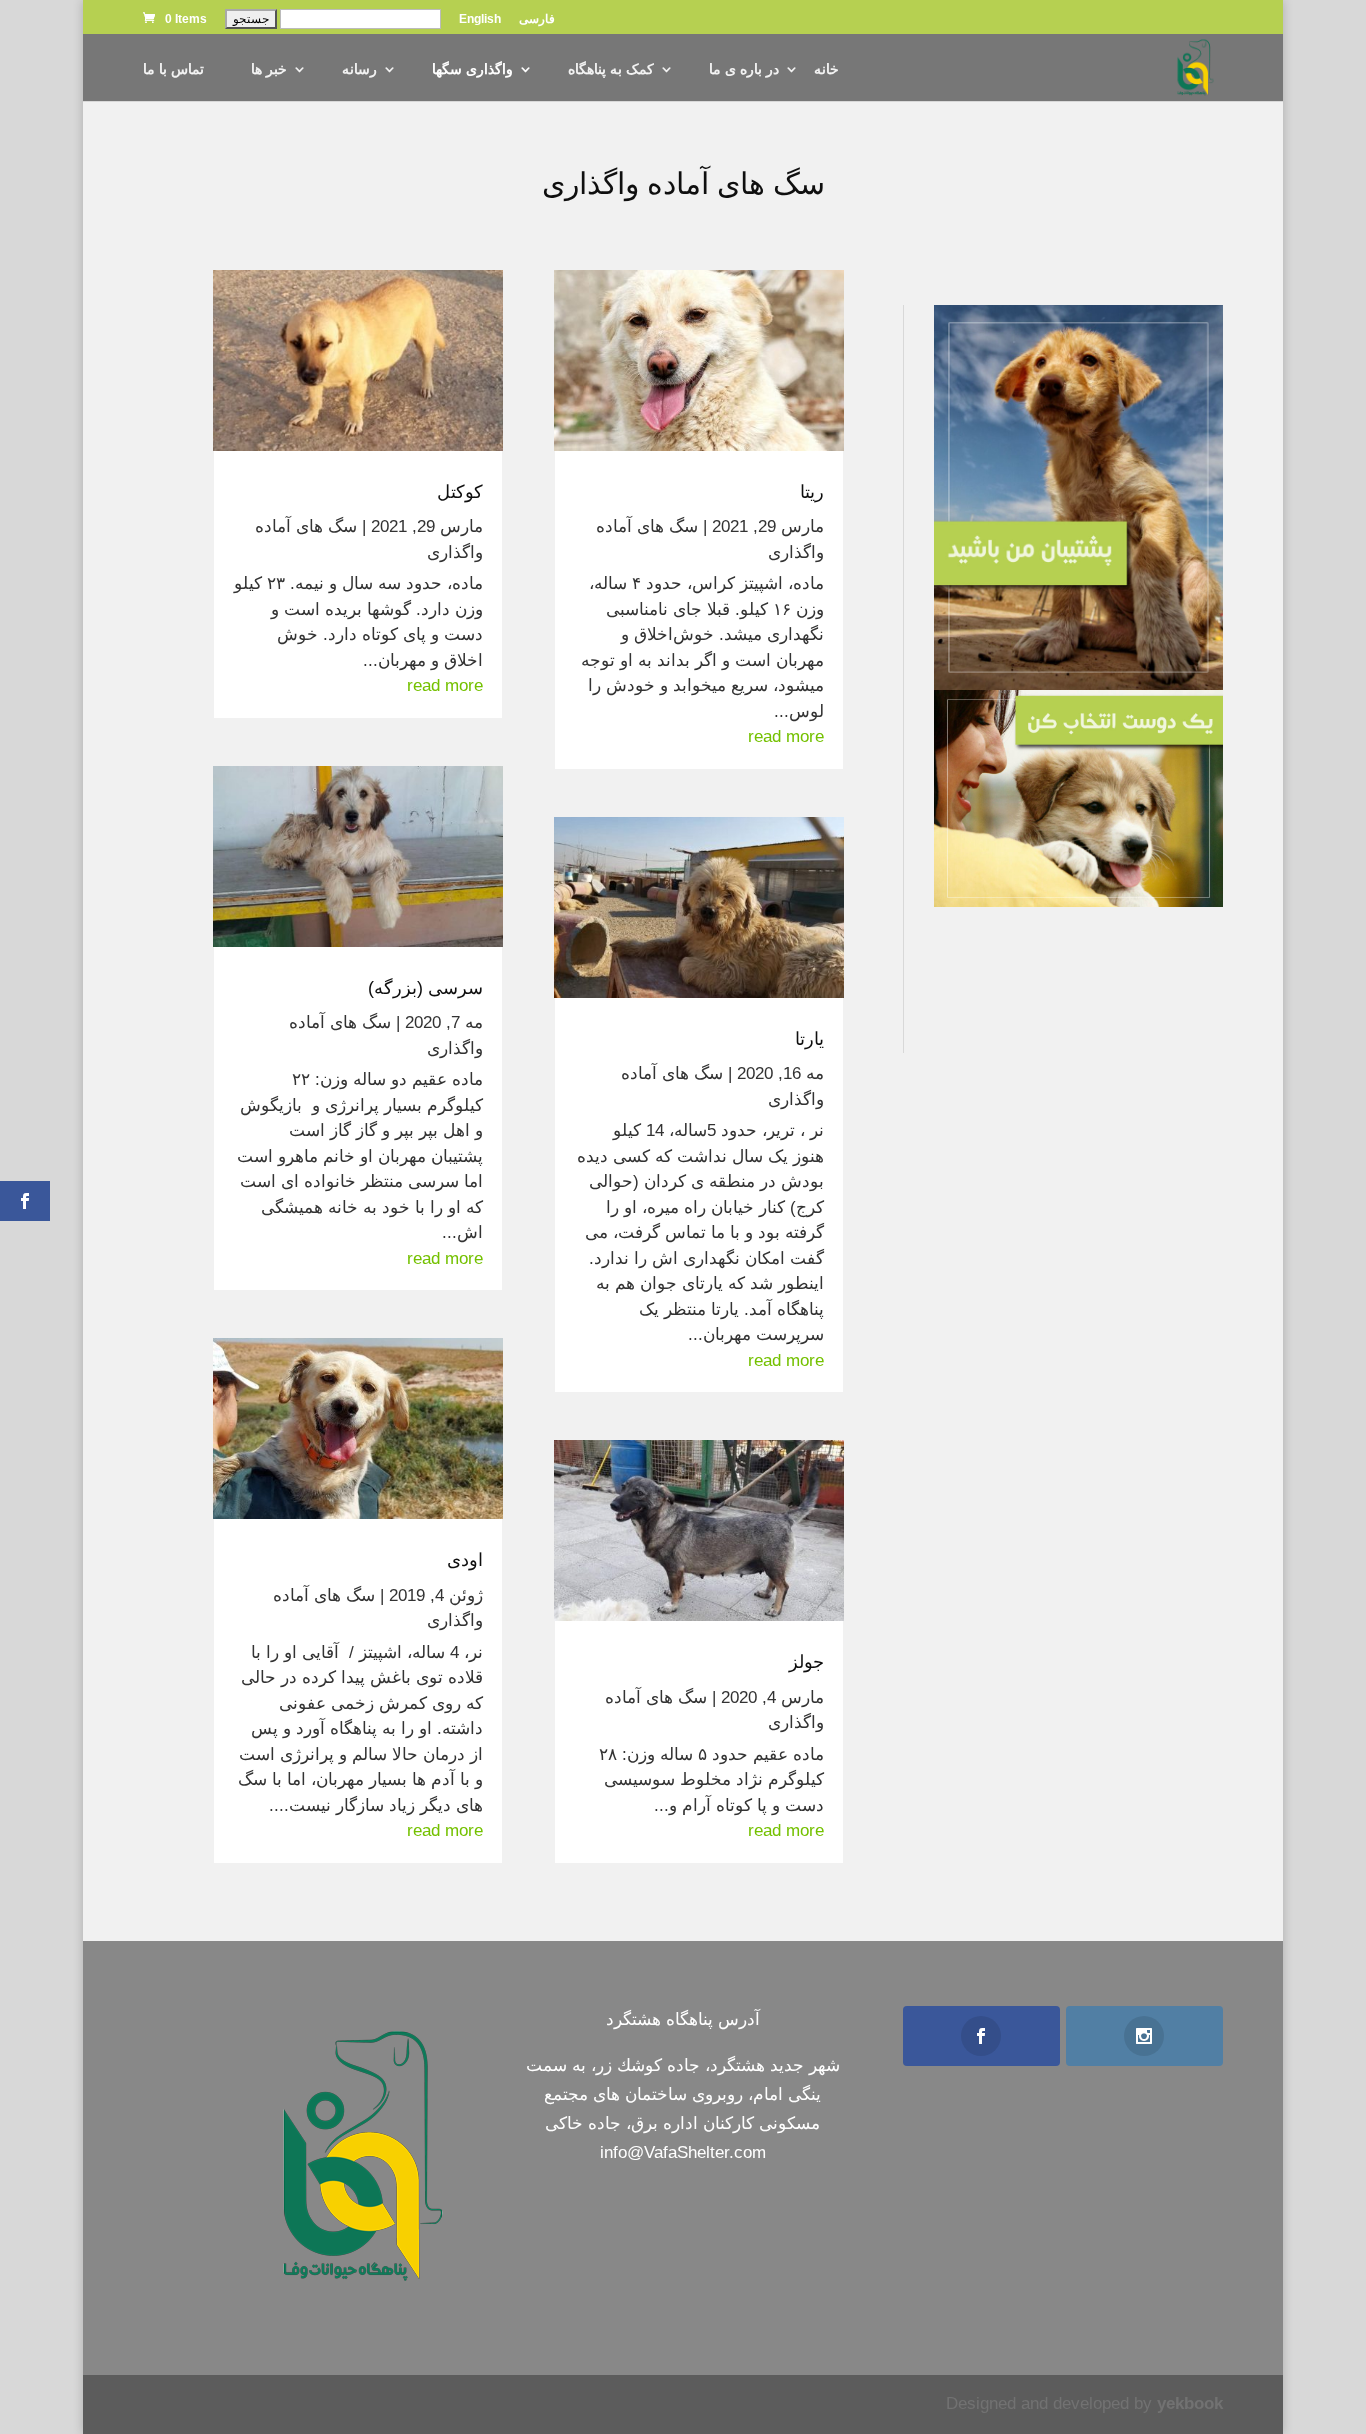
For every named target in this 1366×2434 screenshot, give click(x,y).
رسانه (359, 69)
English (480, 19)
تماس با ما (173, 69)
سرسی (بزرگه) (425, 988)
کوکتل (460, 492)
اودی (465, 1560)
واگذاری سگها (472, 69)
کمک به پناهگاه (611, 69)
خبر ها (269, 69)
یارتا (809, 1039)
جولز (806, 1662)
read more (786, 736)
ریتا (812, 492)
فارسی (537, 19)
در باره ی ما (744, 69)
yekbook (1190, 2403)
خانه (826, 69)
